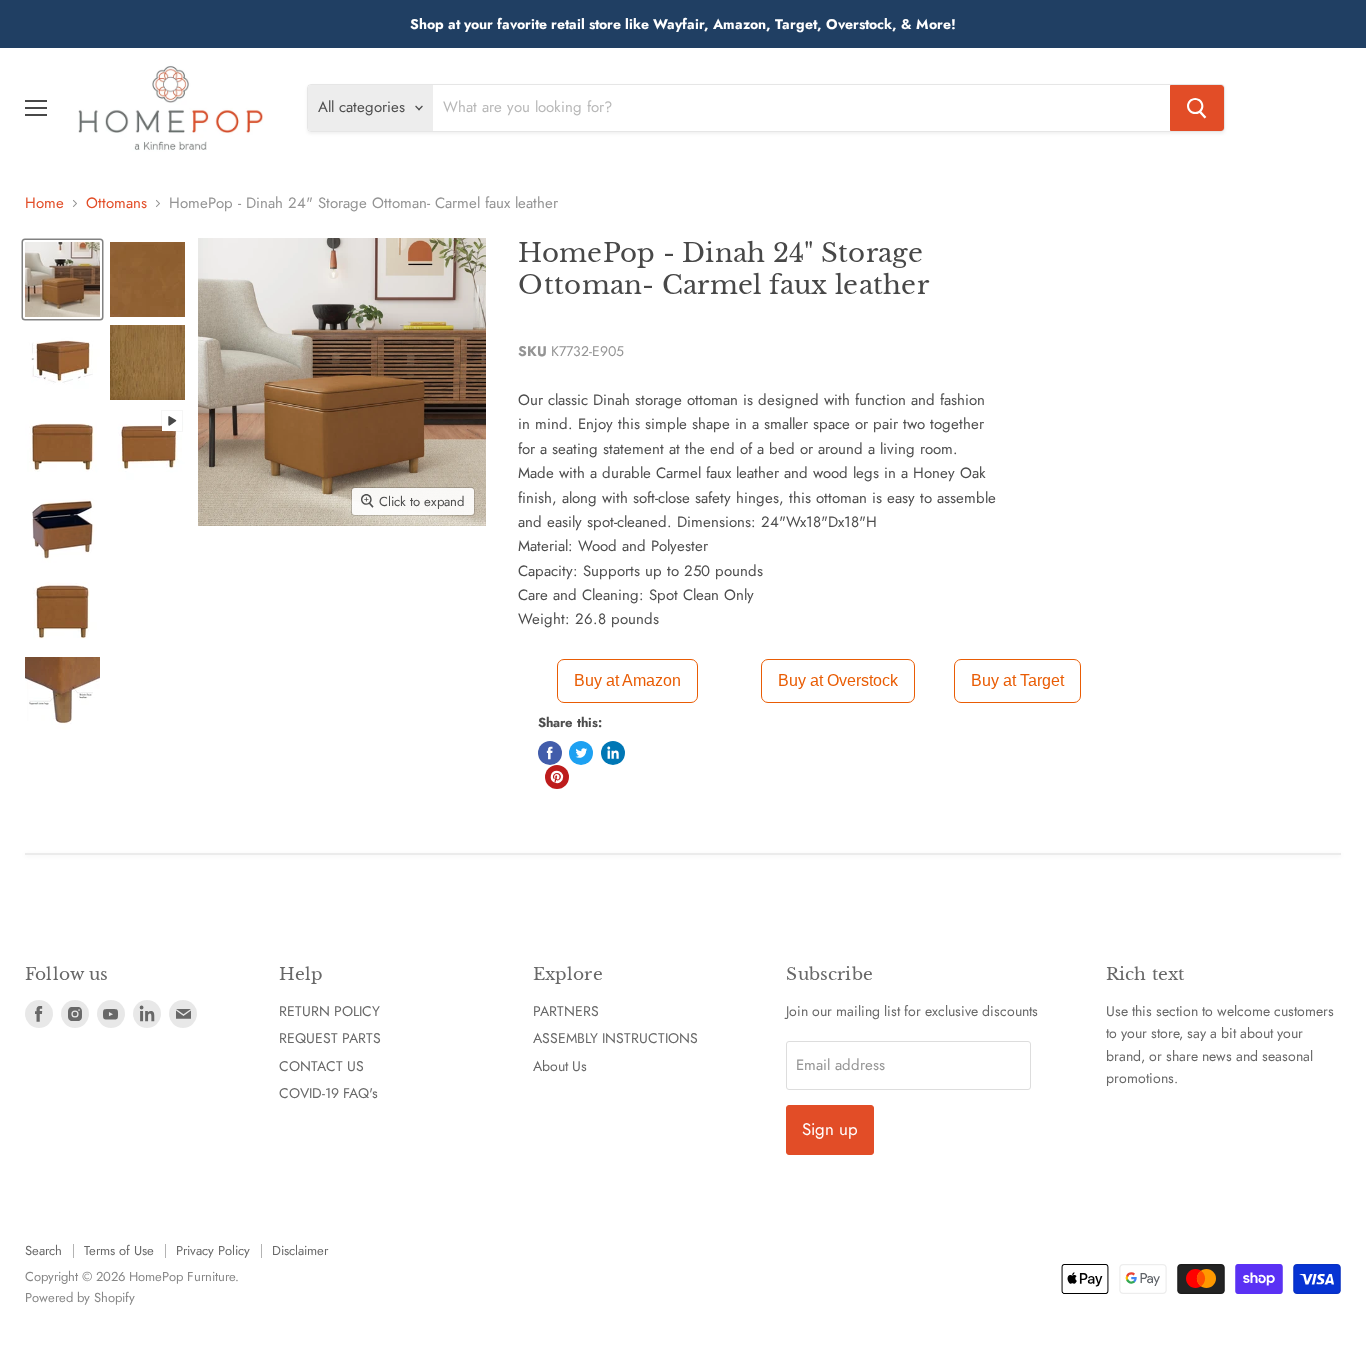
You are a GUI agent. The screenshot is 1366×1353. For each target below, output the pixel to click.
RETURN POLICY (329, 1011)
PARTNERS (566, 1011)
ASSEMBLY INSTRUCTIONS (615, 1038)
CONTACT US (321, 1066)
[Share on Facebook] (550, 753)
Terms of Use (119, 1250)
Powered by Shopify (80, 1297)
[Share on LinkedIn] (613, 753)
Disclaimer (300, 1250)
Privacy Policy (213, 1250)
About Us (560, 1066)
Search (43, 1250)
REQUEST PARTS (330, 1038)
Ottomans (116, 203)
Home (44, 203)
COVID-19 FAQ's (328, 1093)
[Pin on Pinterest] (557, 777)
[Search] (1197, 108)
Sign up (830, 1129)
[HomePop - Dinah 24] (62, 279)
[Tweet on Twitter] (581, 753)
